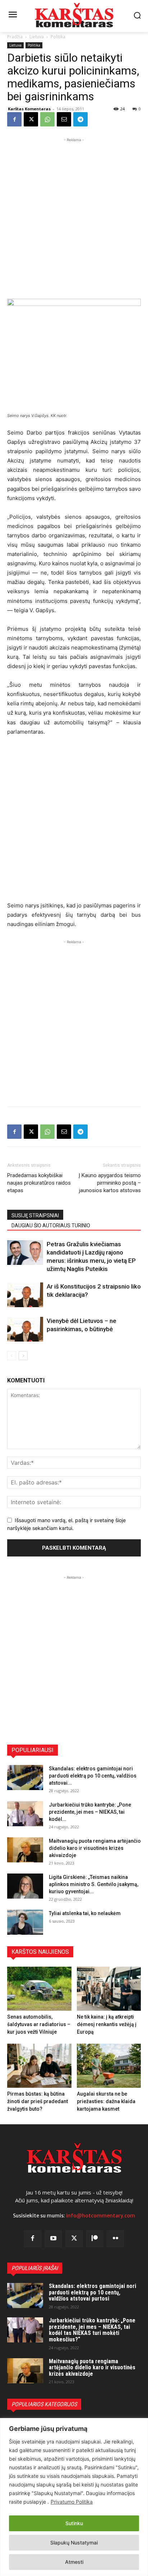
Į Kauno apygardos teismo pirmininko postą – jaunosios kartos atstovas (110, 1183)
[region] (74, 2497)
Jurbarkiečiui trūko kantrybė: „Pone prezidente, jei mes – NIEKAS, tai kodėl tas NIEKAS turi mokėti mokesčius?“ (92, 2330)
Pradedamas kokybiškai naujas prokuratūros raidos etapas (39, 1183)
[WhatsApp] (47, 119)
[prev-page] (12, 1356)
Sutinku (74, 2523)
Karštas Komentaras (29, 109)
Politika (58, 37)
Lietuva (37, 37)
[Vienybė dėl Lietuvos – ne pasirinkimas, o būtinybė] (25, 1329)
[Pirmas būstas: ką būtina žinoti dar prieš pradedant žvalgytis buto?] (39, 2066)
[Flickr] (115, 2239)
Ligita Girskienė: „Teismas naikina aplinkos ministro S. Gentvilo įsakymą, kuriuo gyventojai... (94, 1884)
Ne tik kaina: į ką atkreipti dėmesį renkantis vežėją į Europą (107, 2024)
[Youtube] (54, 2239)
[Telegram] (80, 119)
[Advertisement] (74, 217)
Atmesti (74, 2562)
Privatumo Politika (72, 2502)
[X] (31, 119)
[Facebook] (14, 119)
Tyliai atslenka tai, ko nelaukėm (85, 1913)
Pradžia (15, 37)
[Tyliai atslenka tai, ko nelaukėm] (25, 1922)
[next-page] (23, 1356)
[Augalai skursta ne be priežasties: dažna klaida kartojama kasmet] (109, 2066)
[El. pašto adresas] (64, 119)
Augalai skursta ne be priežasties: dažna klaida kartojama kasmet (106, 2101)
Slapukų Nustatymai (74, 2543)
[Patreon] (95, 2239)
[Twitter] (74, 2239)
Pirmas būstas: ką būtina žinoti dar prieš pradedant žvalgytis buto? (38, 2101)
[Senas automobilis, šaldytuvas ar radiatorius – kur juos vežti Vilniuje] (39, 1989)
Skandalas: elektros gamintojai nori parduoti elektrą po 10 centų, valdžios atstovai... (93, 1776)
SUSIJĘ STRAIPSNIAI (35, 1215)
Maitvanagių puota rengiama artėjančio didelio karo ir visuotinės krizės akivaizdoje (95, 1848)
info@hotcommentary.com (101, 2216)
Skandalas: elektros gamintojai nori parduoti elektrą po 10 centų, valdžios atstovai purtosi (92, 2292)
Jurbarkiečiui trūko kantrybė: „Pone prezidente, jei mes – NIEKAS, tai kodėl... (90, 1812)
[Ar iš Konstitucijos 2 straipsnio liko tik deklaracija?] (25, 1295)
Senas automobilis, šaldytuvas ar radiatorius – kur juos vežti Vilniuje (39, 2024)
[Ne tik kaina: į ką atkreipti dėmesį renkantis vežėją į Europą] (109, 1989)
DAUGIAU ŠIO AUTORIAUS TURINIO (51, 1225)
